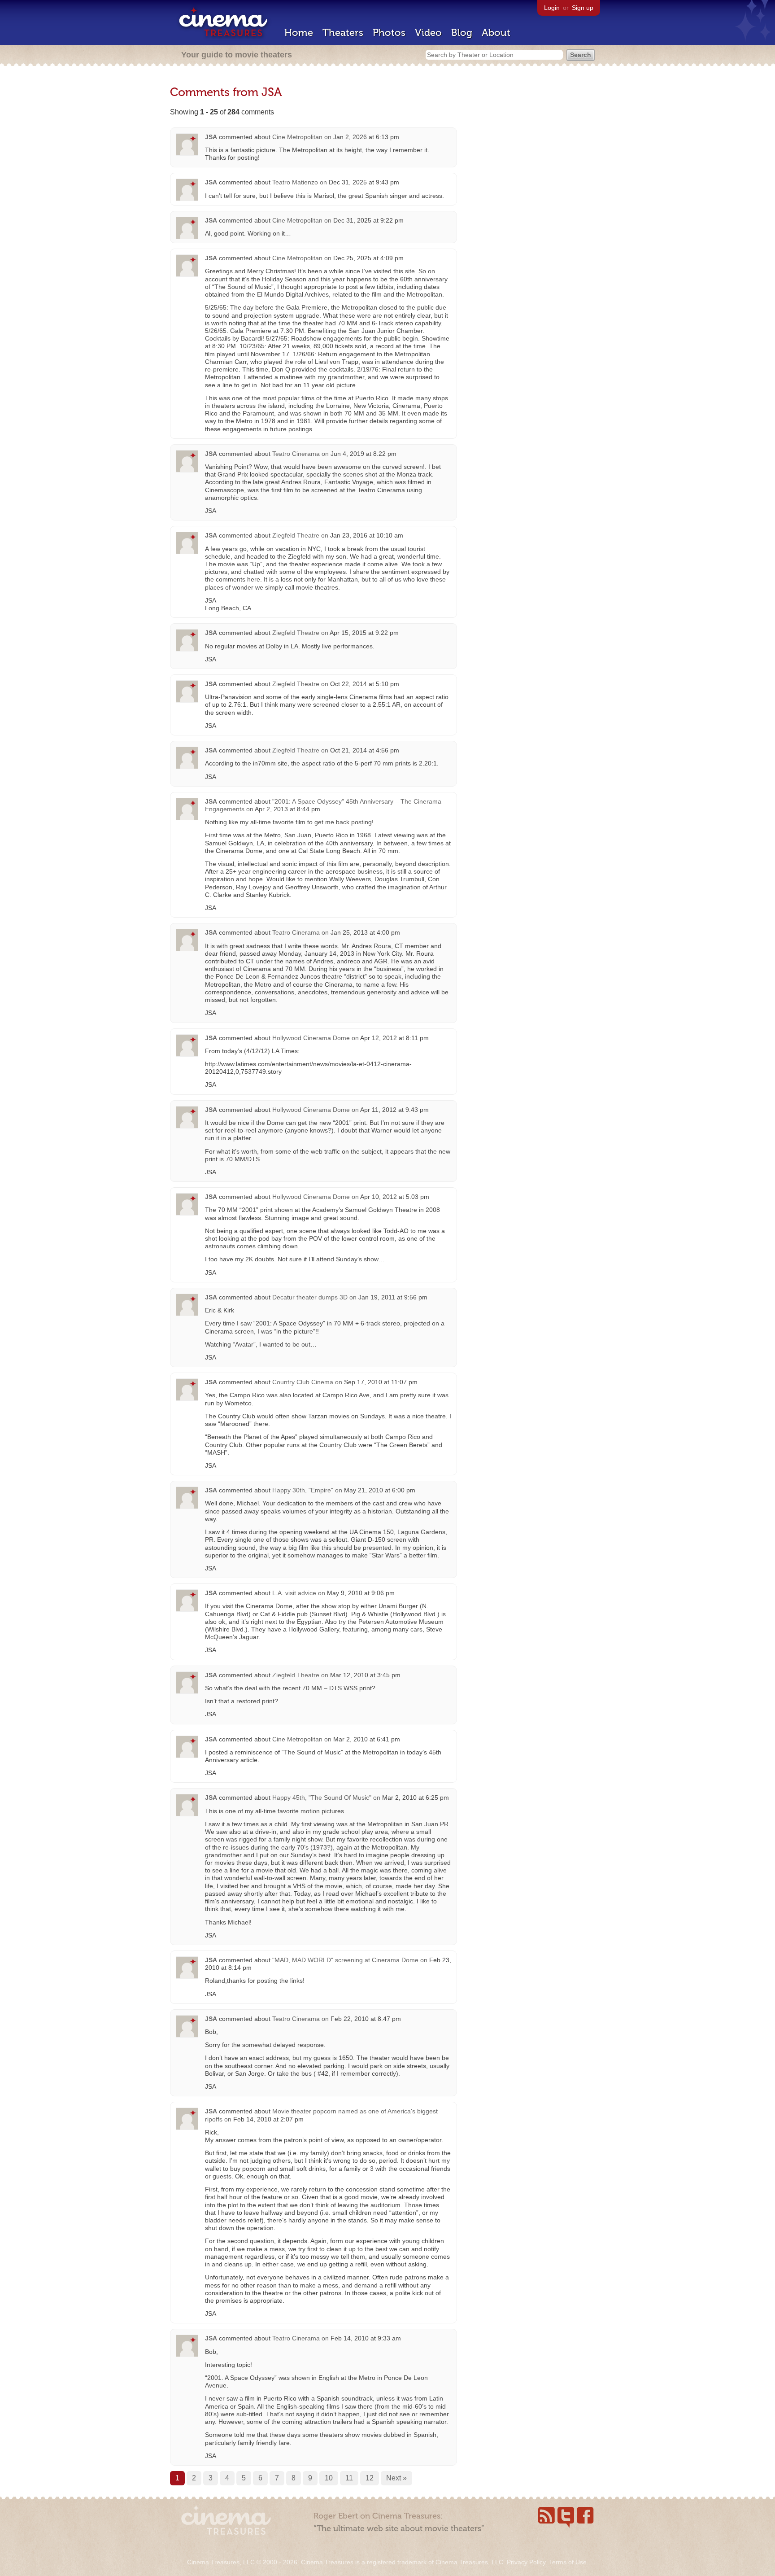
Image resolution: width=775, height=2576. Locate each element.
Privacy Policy (526, 2562)
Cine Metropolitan (297, 137)
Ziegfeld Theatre (296, 535)
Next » (396, 2478)
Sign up (583, 8)
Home (299, 33)
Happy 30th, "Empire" (303, 1490)
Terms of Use (568, 2562)
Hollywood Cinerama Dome (311, 1038)
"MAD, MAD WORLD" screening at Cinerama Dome (345, 1960)
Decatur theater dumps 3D (310, 1297)
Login (552, 8)
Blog (462, 33)
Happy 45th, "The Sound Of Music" (322, 1798)
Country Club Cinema (303, 1382)
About (496, 33)
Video (428, 33)
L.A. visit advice (294, 1593)
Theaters (343, 33)
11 (349, 2478)
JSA (211, 137)
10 (329, 2478)
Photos (389, 33)
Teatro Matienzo (295, 182)
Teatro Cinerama (296, 454)
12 (370, 2478)
